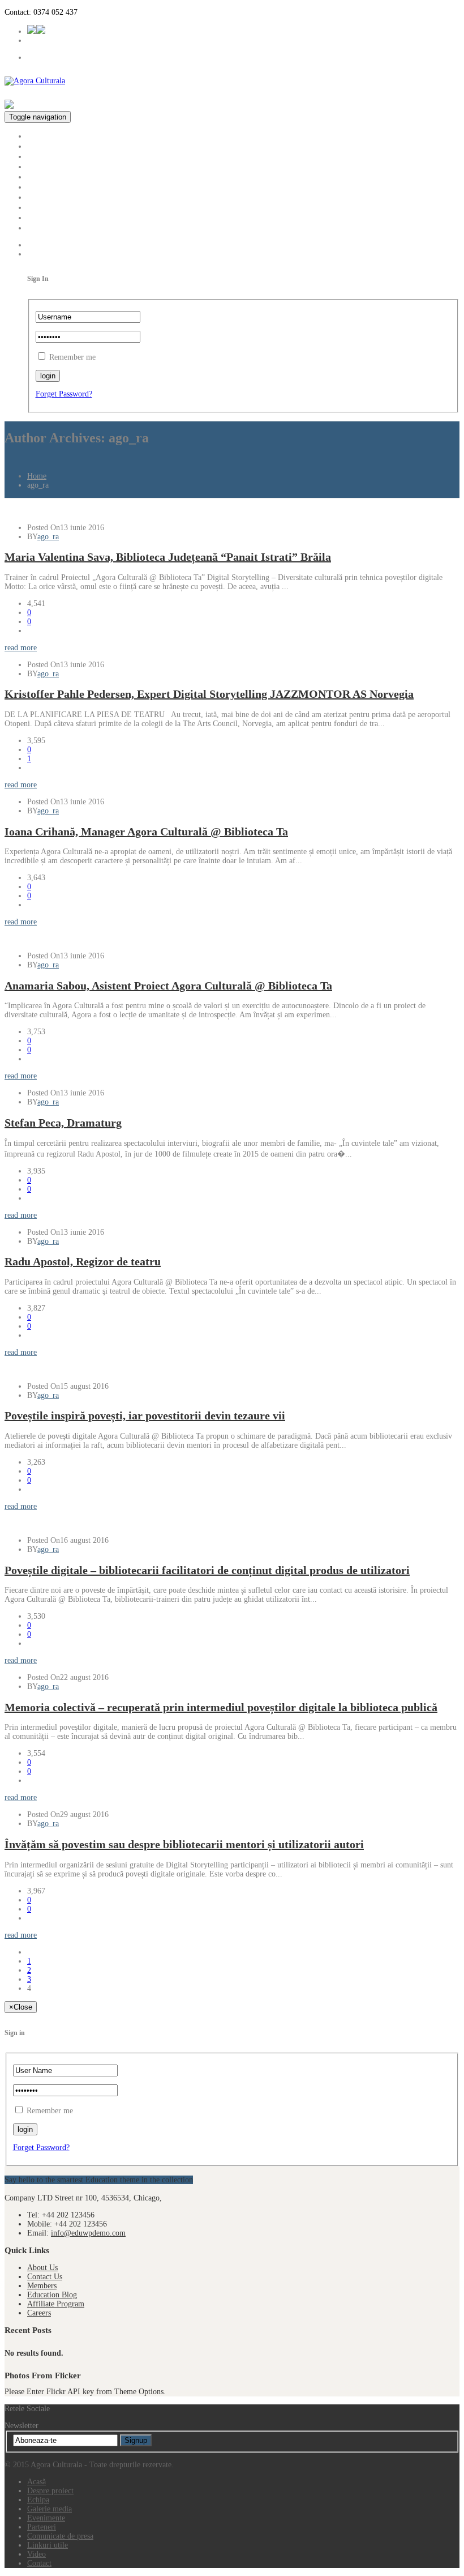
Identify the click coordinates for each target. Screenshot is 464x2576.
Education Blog (52, 2295)
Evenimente (48, 176)
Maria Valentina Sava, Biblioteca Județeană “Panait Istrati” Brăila (168, 557)
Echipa (40, 156)
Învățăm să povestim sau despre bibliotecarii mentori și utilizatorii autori (184, 1844)
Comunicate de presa (65, 197)
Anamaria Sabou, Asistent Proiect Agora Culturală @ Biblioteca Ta (168, 986)
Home (37, 476)
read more (21, 648)
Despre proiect (53, 146)
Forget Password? (64, 394)
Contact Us (45, 2277)
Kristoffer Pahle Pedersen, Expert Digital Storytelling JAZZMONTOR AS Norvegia (209, 694)
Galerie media (52, 166)
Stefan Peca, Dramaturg (63, 1123)
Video (38, 217)
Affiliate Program (56, 2304)
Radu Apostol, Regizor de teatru (83, 1261)
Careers (39, 2313)
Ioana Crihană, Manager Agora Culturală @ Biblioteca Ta (146, 831)
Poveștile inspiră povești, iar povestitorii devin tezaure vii (145, 1415)
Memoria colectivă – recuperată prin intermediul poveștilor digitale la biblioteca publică (221, 1707)
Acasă (38, 136)
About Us (42, 2268)
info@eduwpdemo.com (88, 2233)
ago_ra (48, 537)
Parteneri (43, 187)
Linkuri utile (49, 207)
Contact (41, 227)
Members (42, 2286)
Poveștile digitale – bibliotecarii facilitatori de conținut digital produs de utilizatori (207, 1570)
